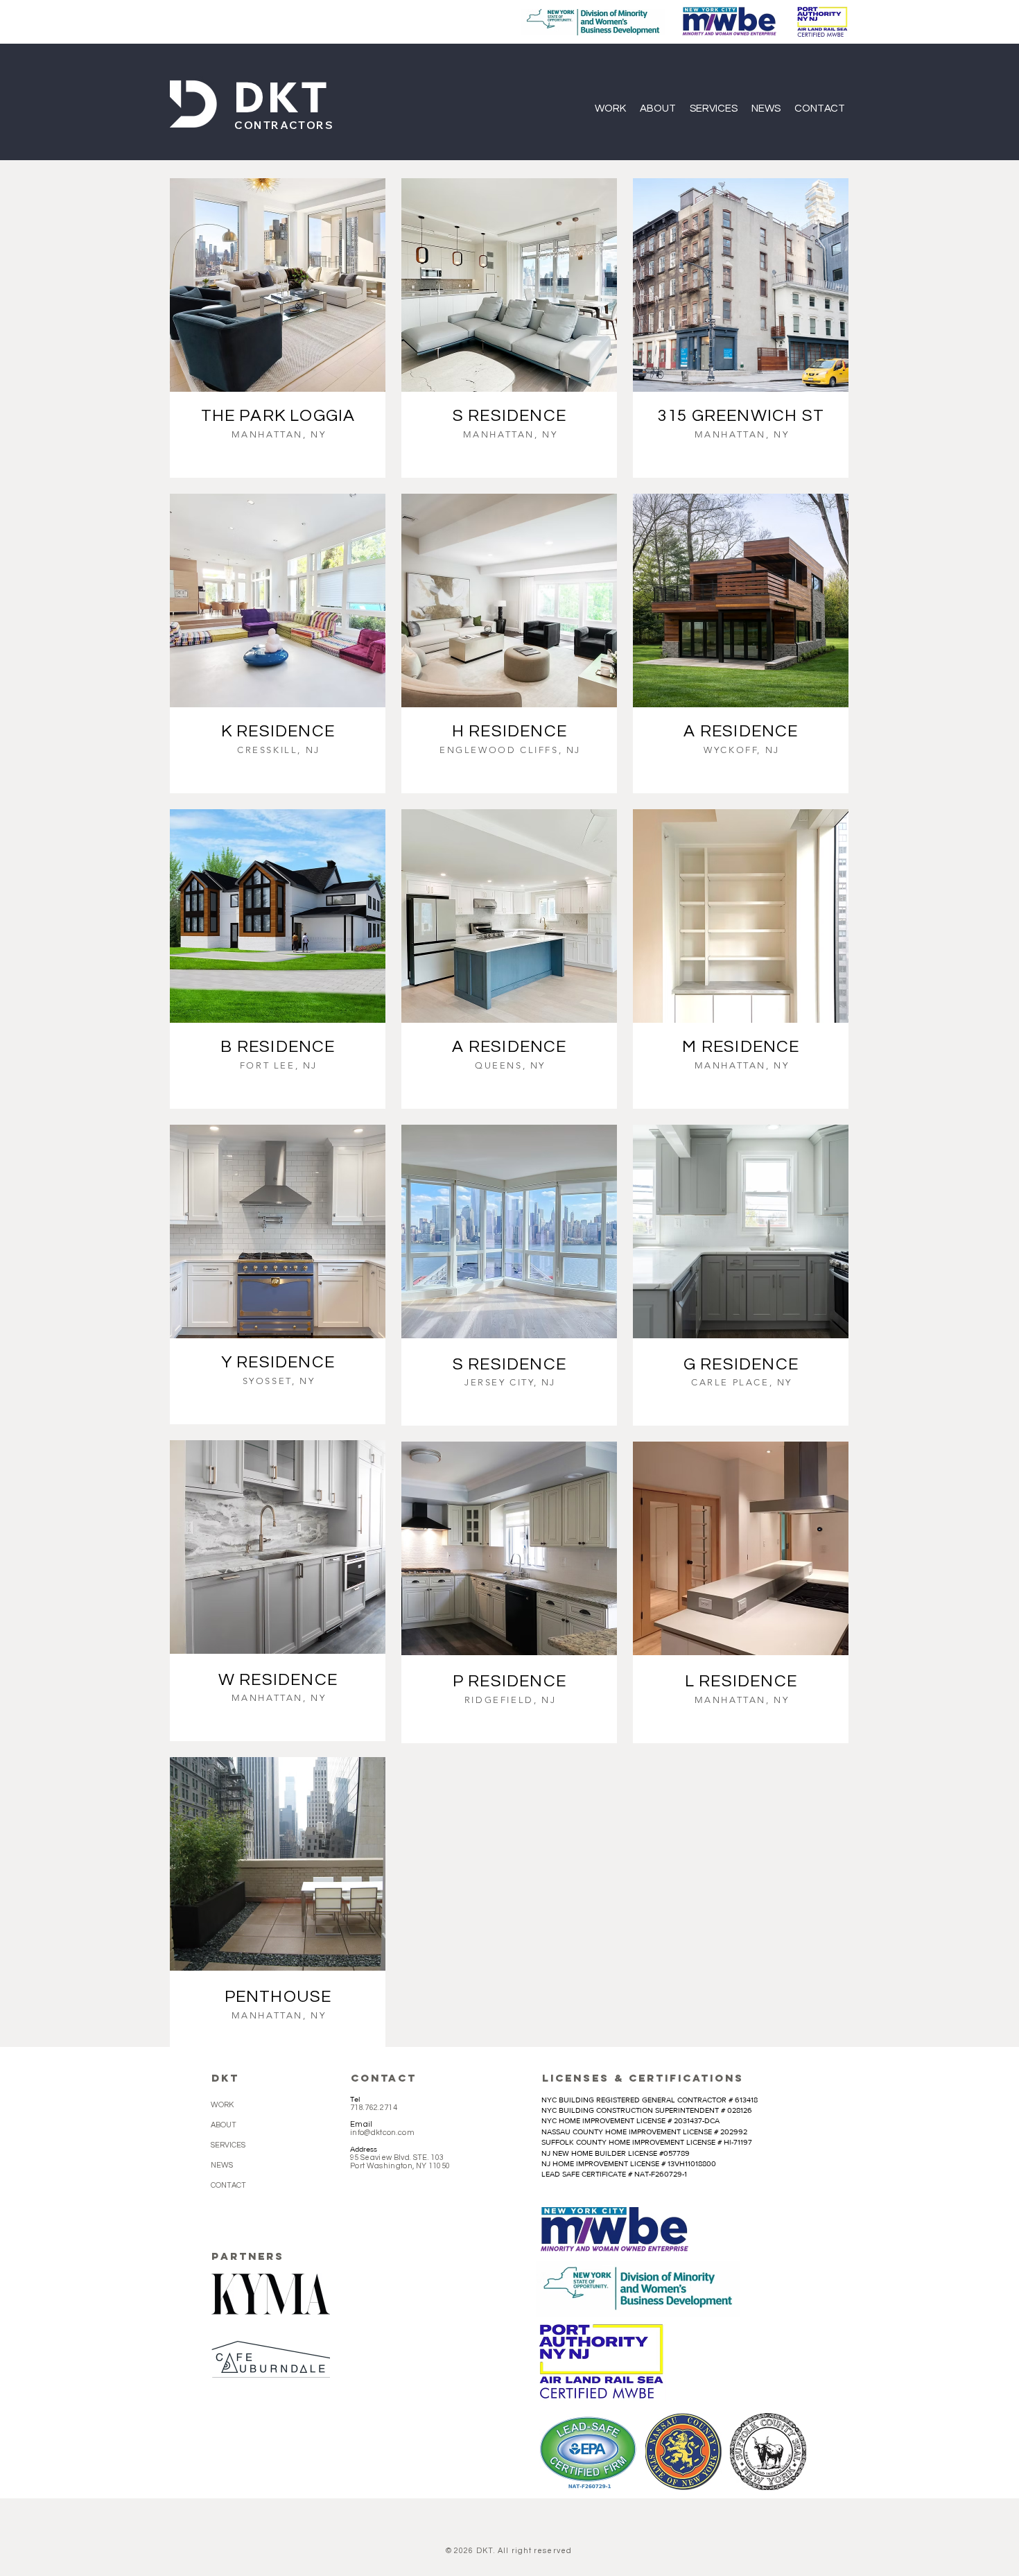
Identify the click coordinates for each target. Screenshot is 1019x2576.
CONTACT (228, 2185)
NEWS (222, 2165)
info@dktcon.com (382, 2133)
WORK (222, 2105)
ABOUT (224, 2125)
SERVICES (228, 2145)
